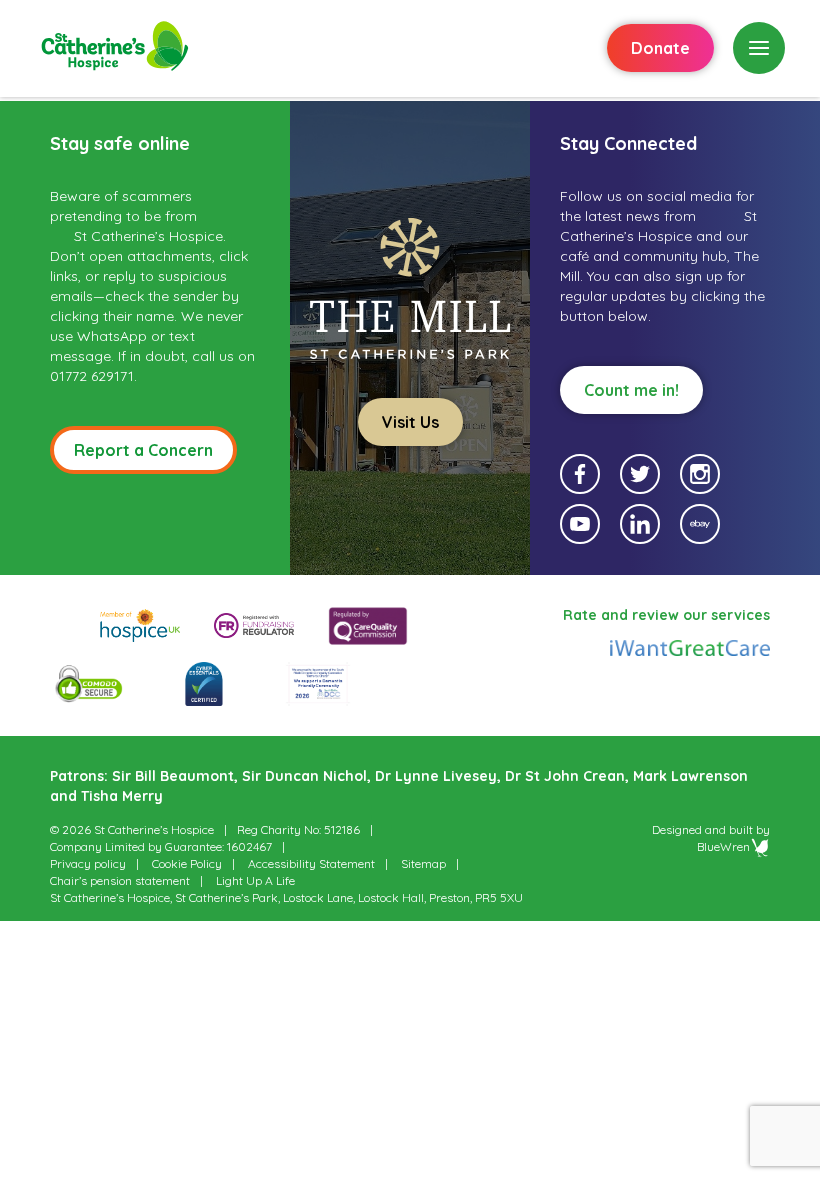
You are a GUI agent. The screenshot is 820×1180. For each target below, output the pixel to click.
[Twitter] (640, 474)
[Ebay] (700, 524)
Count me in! (631, 390)
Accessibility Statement (311, 863)
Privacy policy (88, 863)
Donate (660, 48)
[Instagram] (700, 474)
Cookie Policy (187, 863)
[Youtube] (580, 524)
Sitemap (423, 863)
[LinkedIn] (640, 524)
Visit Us (410, 422)
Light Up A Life (255, 880)
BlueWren (723, 846)
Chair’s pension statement (120, 880)
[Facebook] (580, 474)
